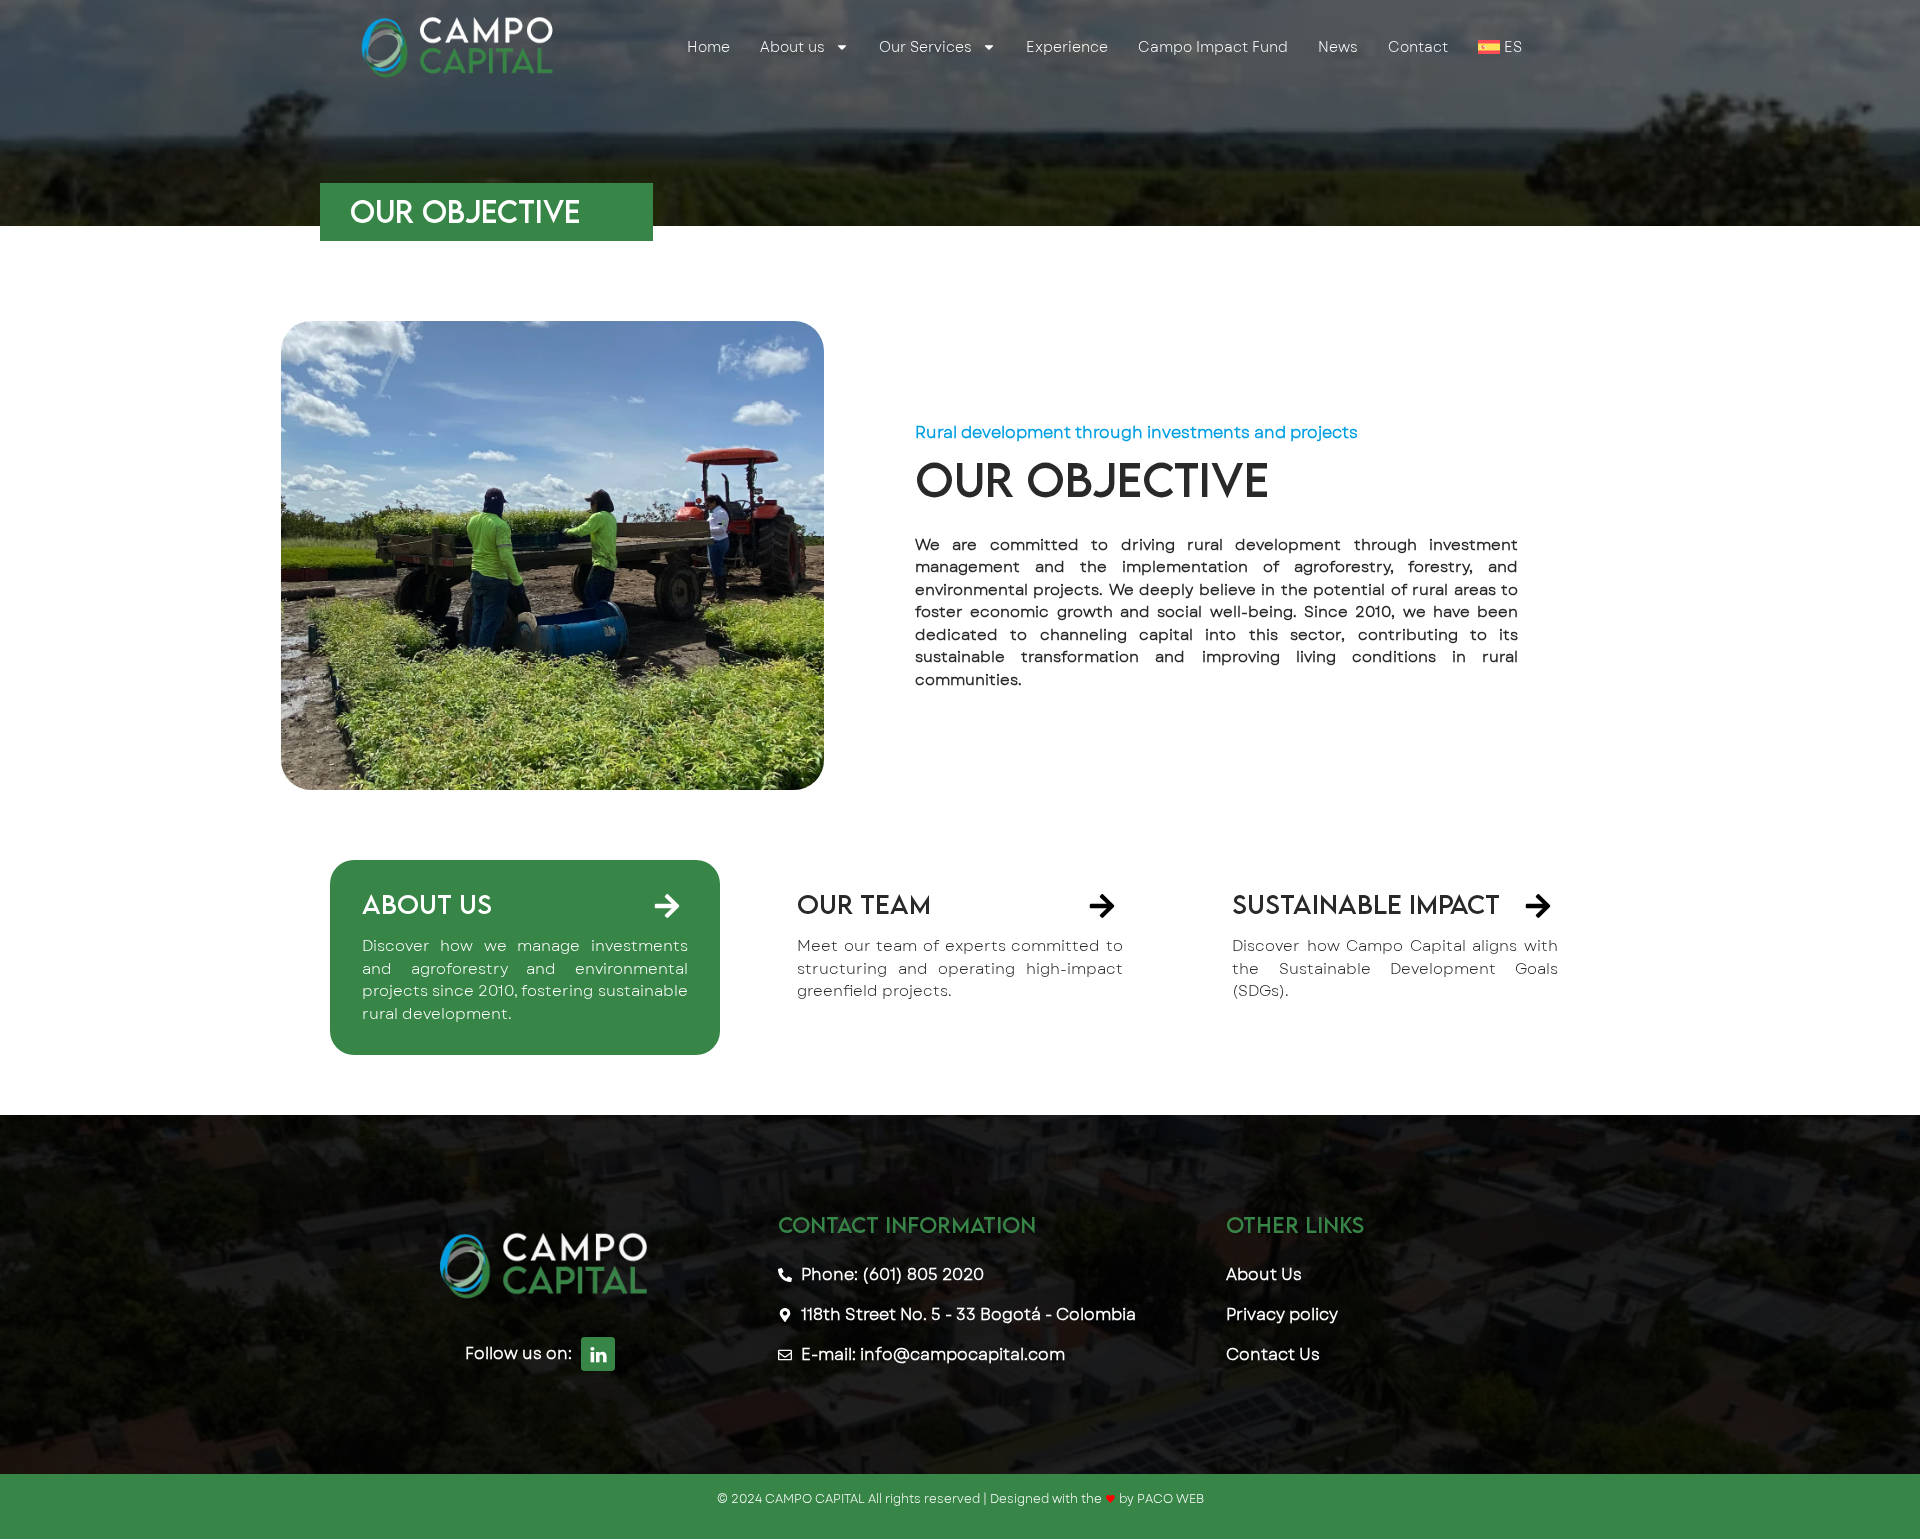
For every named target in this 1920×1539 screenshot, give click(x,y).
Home (708, 47)
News (1338, 47)
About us (792, 47)
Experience (1067, 47)
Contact (1418, 47)
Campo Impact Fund (1213, 47)
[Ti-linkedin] (598, 1354)
